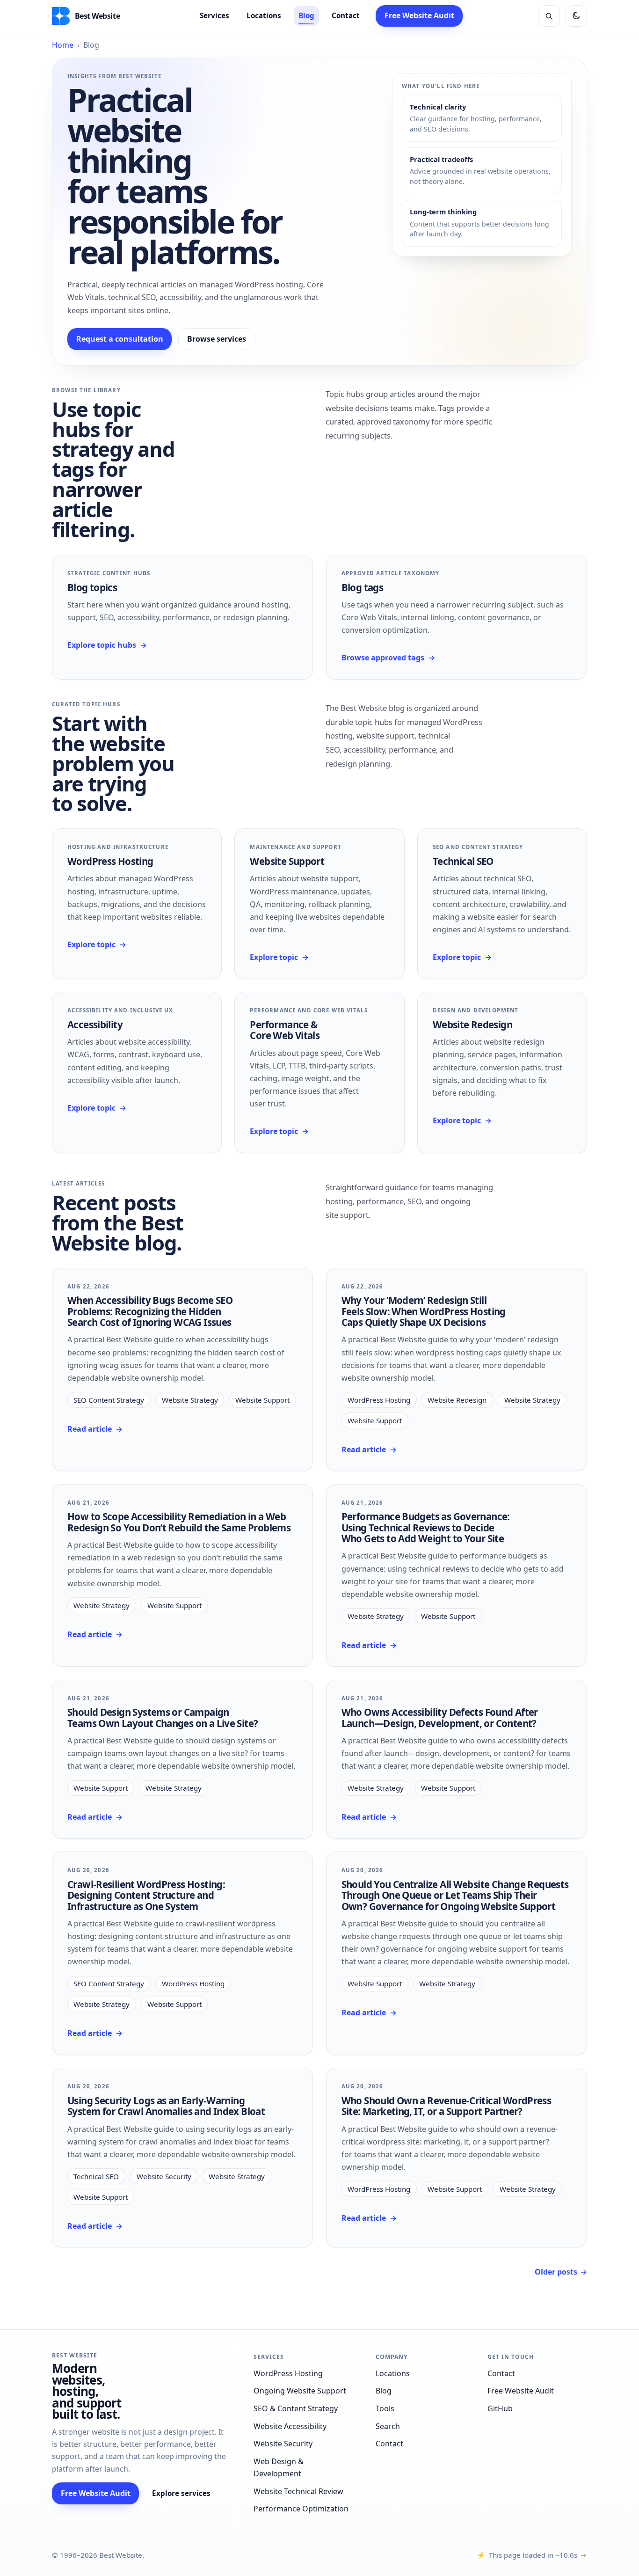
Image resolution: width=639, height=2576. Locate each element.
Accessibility (95, 1025)
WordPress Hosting (110, 861)
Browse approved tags (388, 658)
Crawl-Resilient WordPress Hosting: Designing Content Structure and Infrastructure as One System (146, 1895)
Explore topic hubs (107, 645)
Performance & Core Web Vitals (285, 1030)
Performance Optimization (301, 2509)
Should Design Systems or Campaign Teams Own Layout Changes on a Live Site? (163, 1717)
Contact (346, 15)
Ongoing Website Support (300, 2391)
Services (214, 15)
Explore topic (97, 944)
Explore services (181, 2493)
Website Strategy (190, 1400)
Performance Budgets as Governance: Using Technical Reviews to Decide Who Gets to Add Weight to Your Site (426, 1527)
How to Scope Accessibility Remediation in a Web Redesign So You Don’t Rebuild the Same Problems (179, 1522)
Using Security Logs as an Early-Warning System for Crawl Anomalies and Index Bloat (166, 2106)
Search (388, 2426)
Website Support (287, 861)
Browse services (217, 339)
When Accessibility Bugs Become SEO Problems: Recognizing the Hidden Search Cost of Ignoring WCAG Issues (150, 1311)
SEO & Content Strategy (296, 2408)
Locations (264, 15)
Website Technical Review (298, 2491)
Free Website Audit (419, 15)
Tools (385, 2408)
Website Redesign (472, 1025)
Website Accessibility (290, 2426)
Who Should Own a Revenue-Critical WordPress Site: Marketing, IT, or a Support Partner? (447, 2106)
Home (63, 45)
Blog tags (362, 587)
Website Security (164, 2176)
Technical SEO (463, 861)
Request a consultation (120, 339)
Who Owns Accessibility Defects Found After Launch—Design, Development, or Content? (440, 1717)
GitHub (500, 2408)
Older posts (561, 2272)
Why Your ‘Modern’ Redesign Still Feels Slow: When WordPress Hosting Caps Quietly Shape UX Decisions (424, 1311)
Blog (306, 15)
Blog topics (92, 587)
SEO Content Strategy (109, 1400)
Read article (95, 1429)
